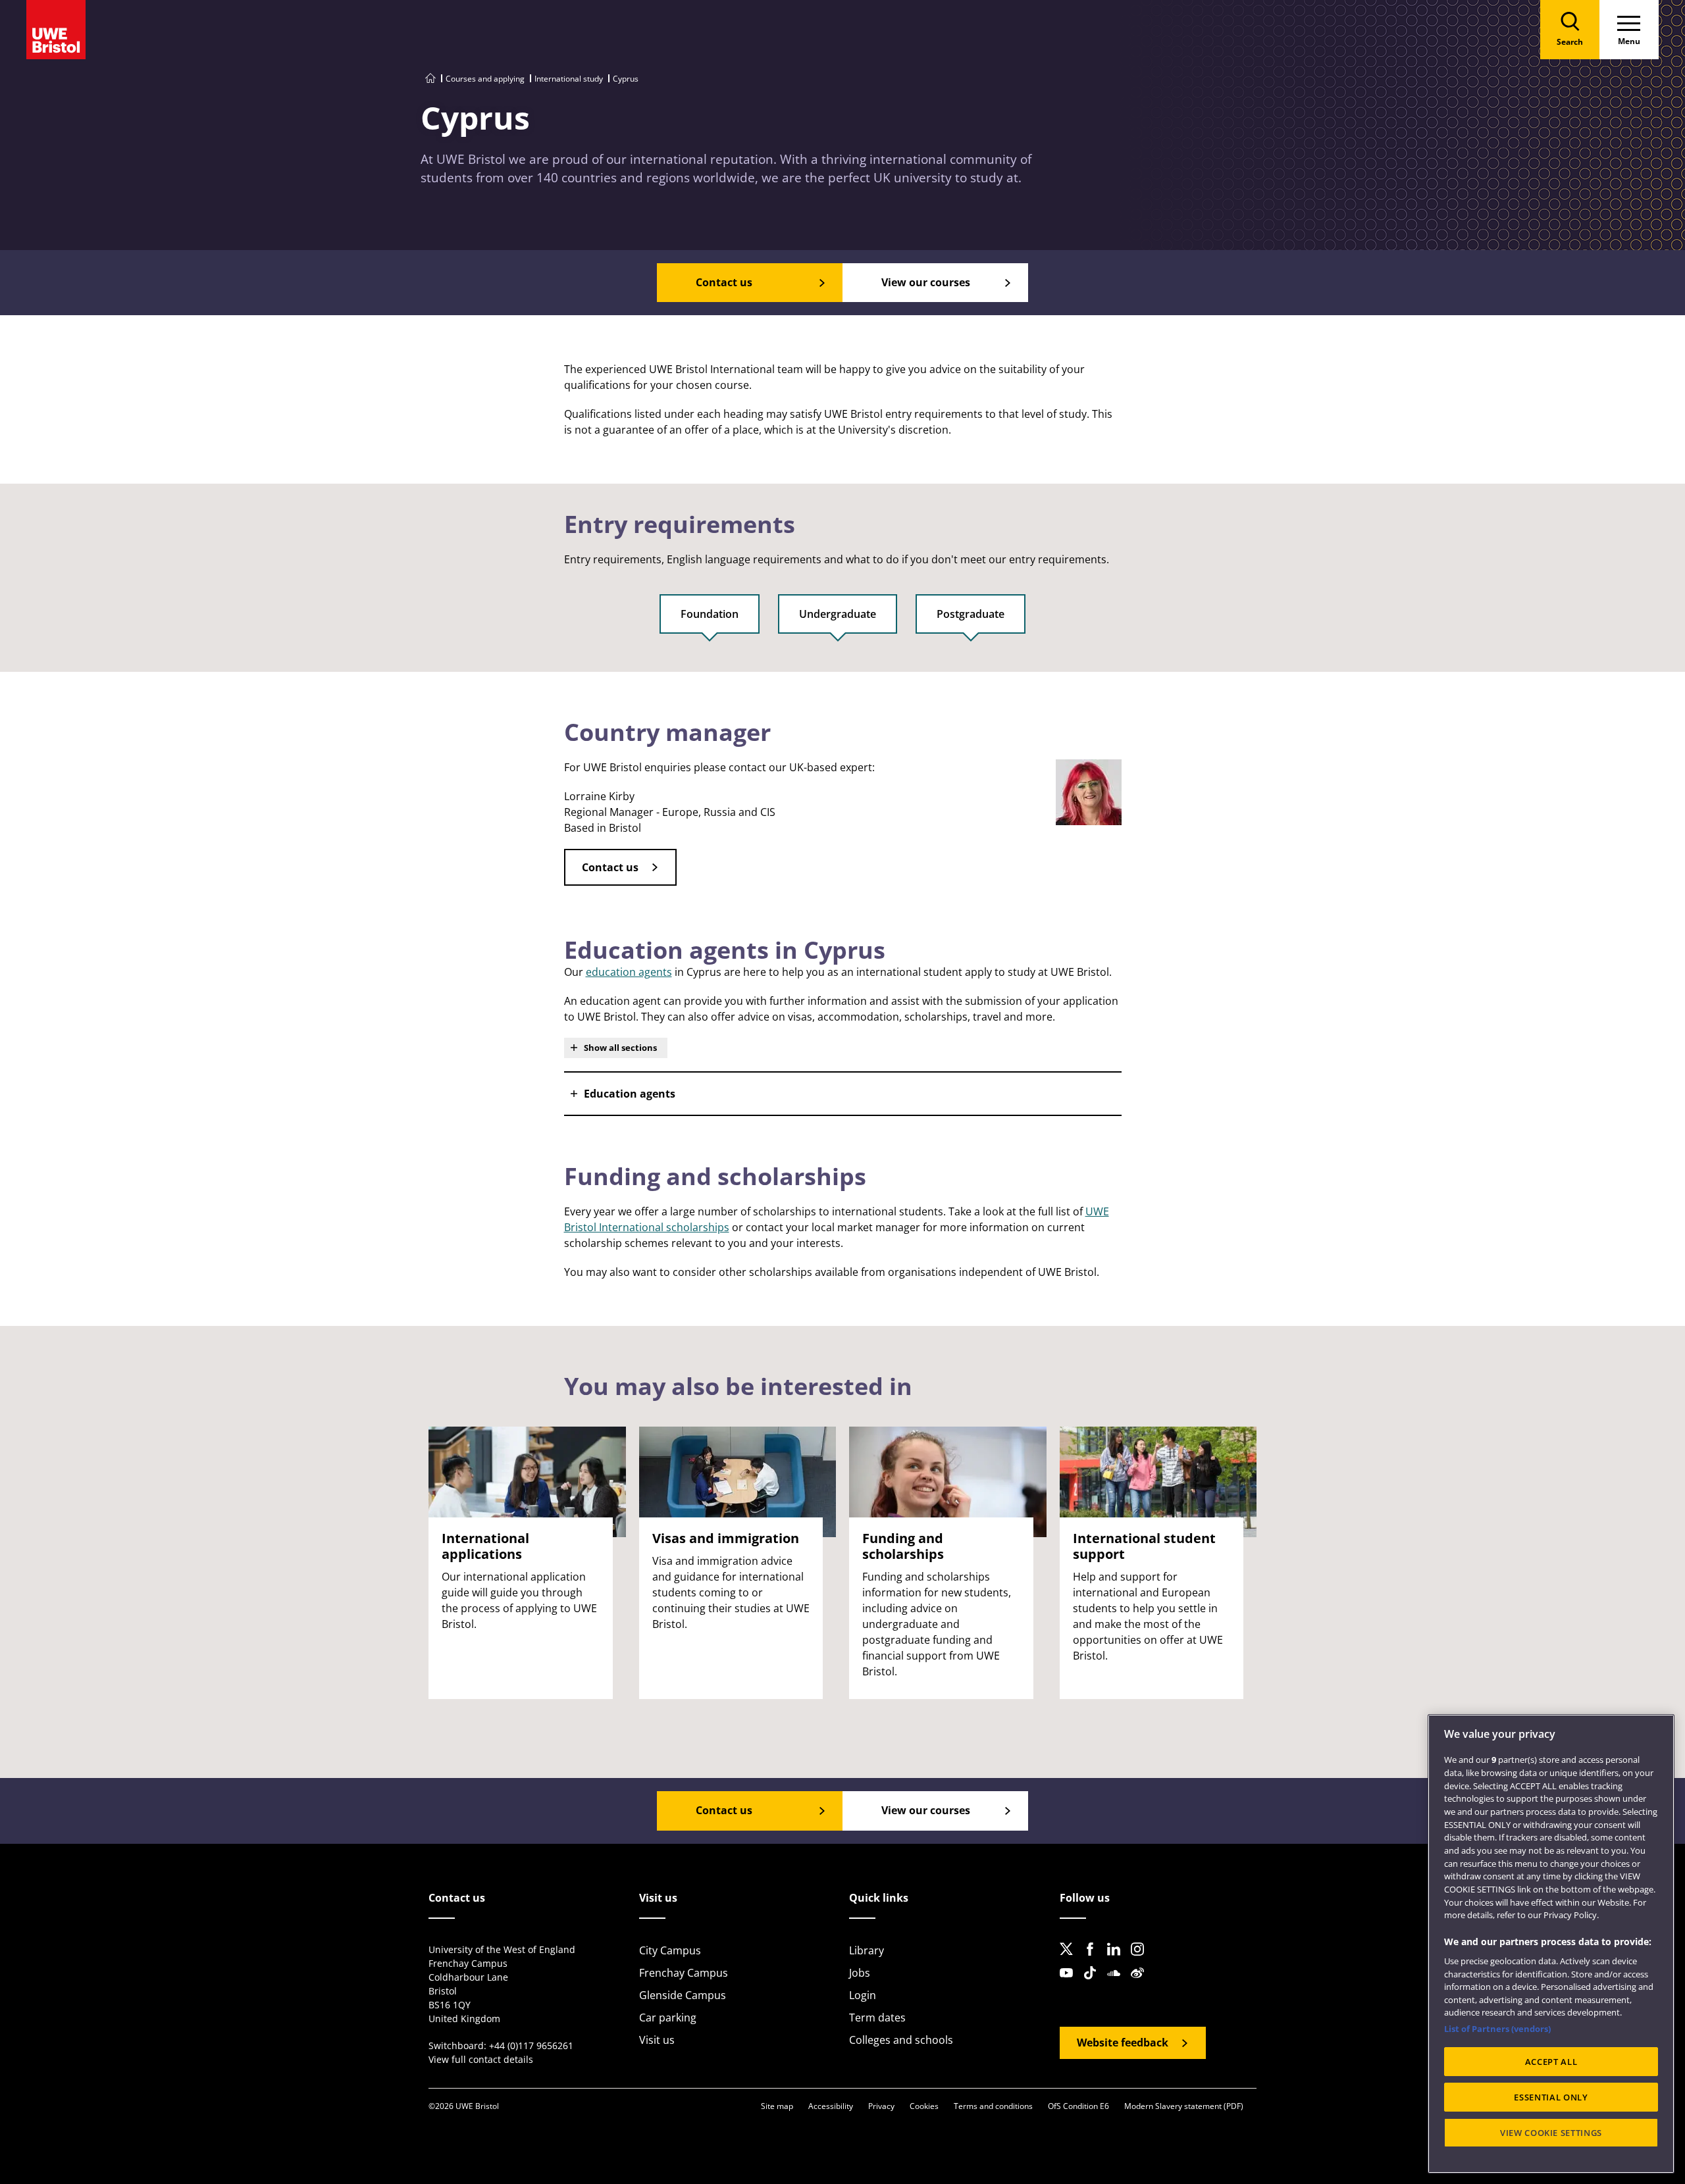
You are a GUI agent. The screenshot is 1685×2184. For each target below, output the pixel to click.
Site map (777, 2106)
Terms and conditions (993, 2106)
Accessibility (831, 2106)
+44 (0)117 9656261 (531, 2045)
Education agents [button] (630, 1094)
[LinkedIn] (1118, 1960)
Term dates (877, 2018)
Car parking (668, 2018)
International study (569, 79)
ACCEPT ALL (1551, 2062)
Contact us (610, 867)
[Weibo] (1141, 1983)
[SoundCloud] (1118, 1983)
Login (863, 1995)
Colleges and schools (901, 2040)
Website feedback (1123, 2043)
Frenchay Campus (684, 1973)
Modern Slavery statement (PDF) (1184, 2106)
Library (867, 1950)
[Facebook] (1094, 1960)
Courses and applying (485, 79)
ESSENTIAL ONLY (1551, 2097)
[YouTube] (1070, 1983)
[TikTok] (1094, 1983)
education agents (629, 972)
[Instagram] (1141, 1960)
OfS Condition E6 (1078, 2106)
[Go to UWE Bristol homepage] (430, 79)
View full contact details (481, 2059)
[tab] (710, 620)
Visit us (657, 2040)
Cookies (924, 2106)
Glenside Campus (683, 1995)
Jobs (860, 1973)
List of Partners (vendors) (1497, 2029)
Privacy (881, 2106)
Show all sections (620, 1048)
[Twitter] (1070, 1960)
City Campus (670, 1950)
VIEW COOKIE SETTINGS (1551, 2133)
